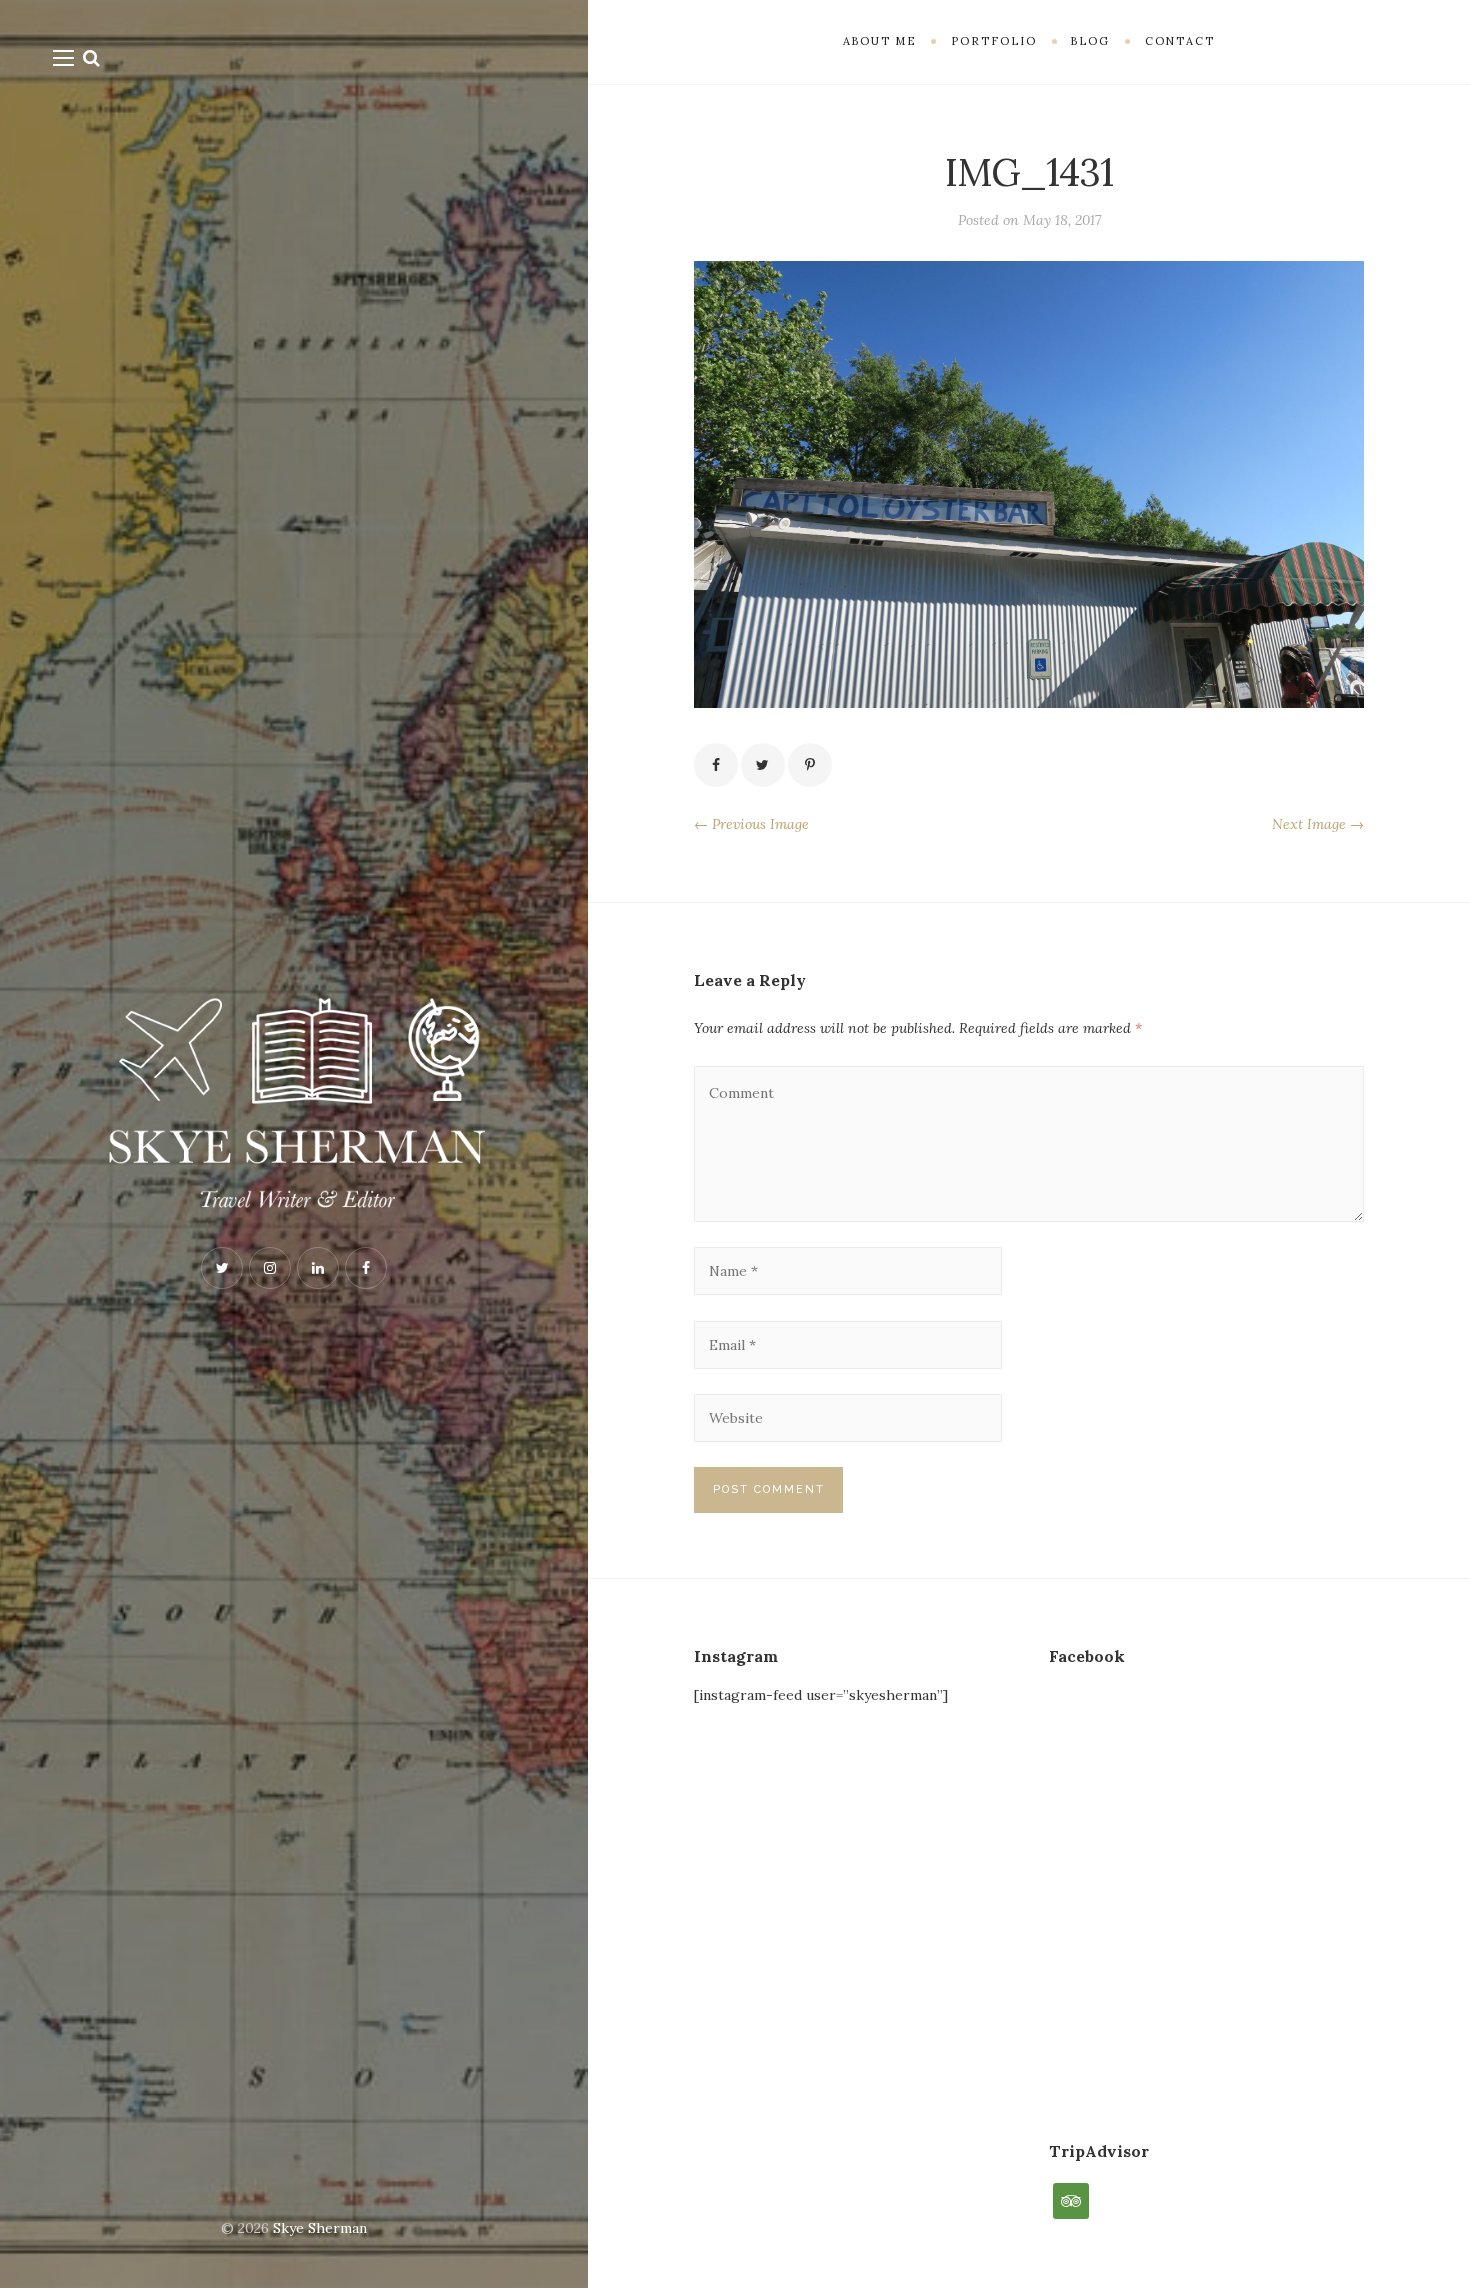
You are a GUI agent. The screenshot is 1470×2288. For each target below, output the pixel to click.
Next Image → (1318, 824)
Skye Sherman (320, 2228)
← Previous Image (751, 824)
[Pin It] (810, 765)
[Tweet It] (763, 765)
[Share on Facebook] (716, 765)
